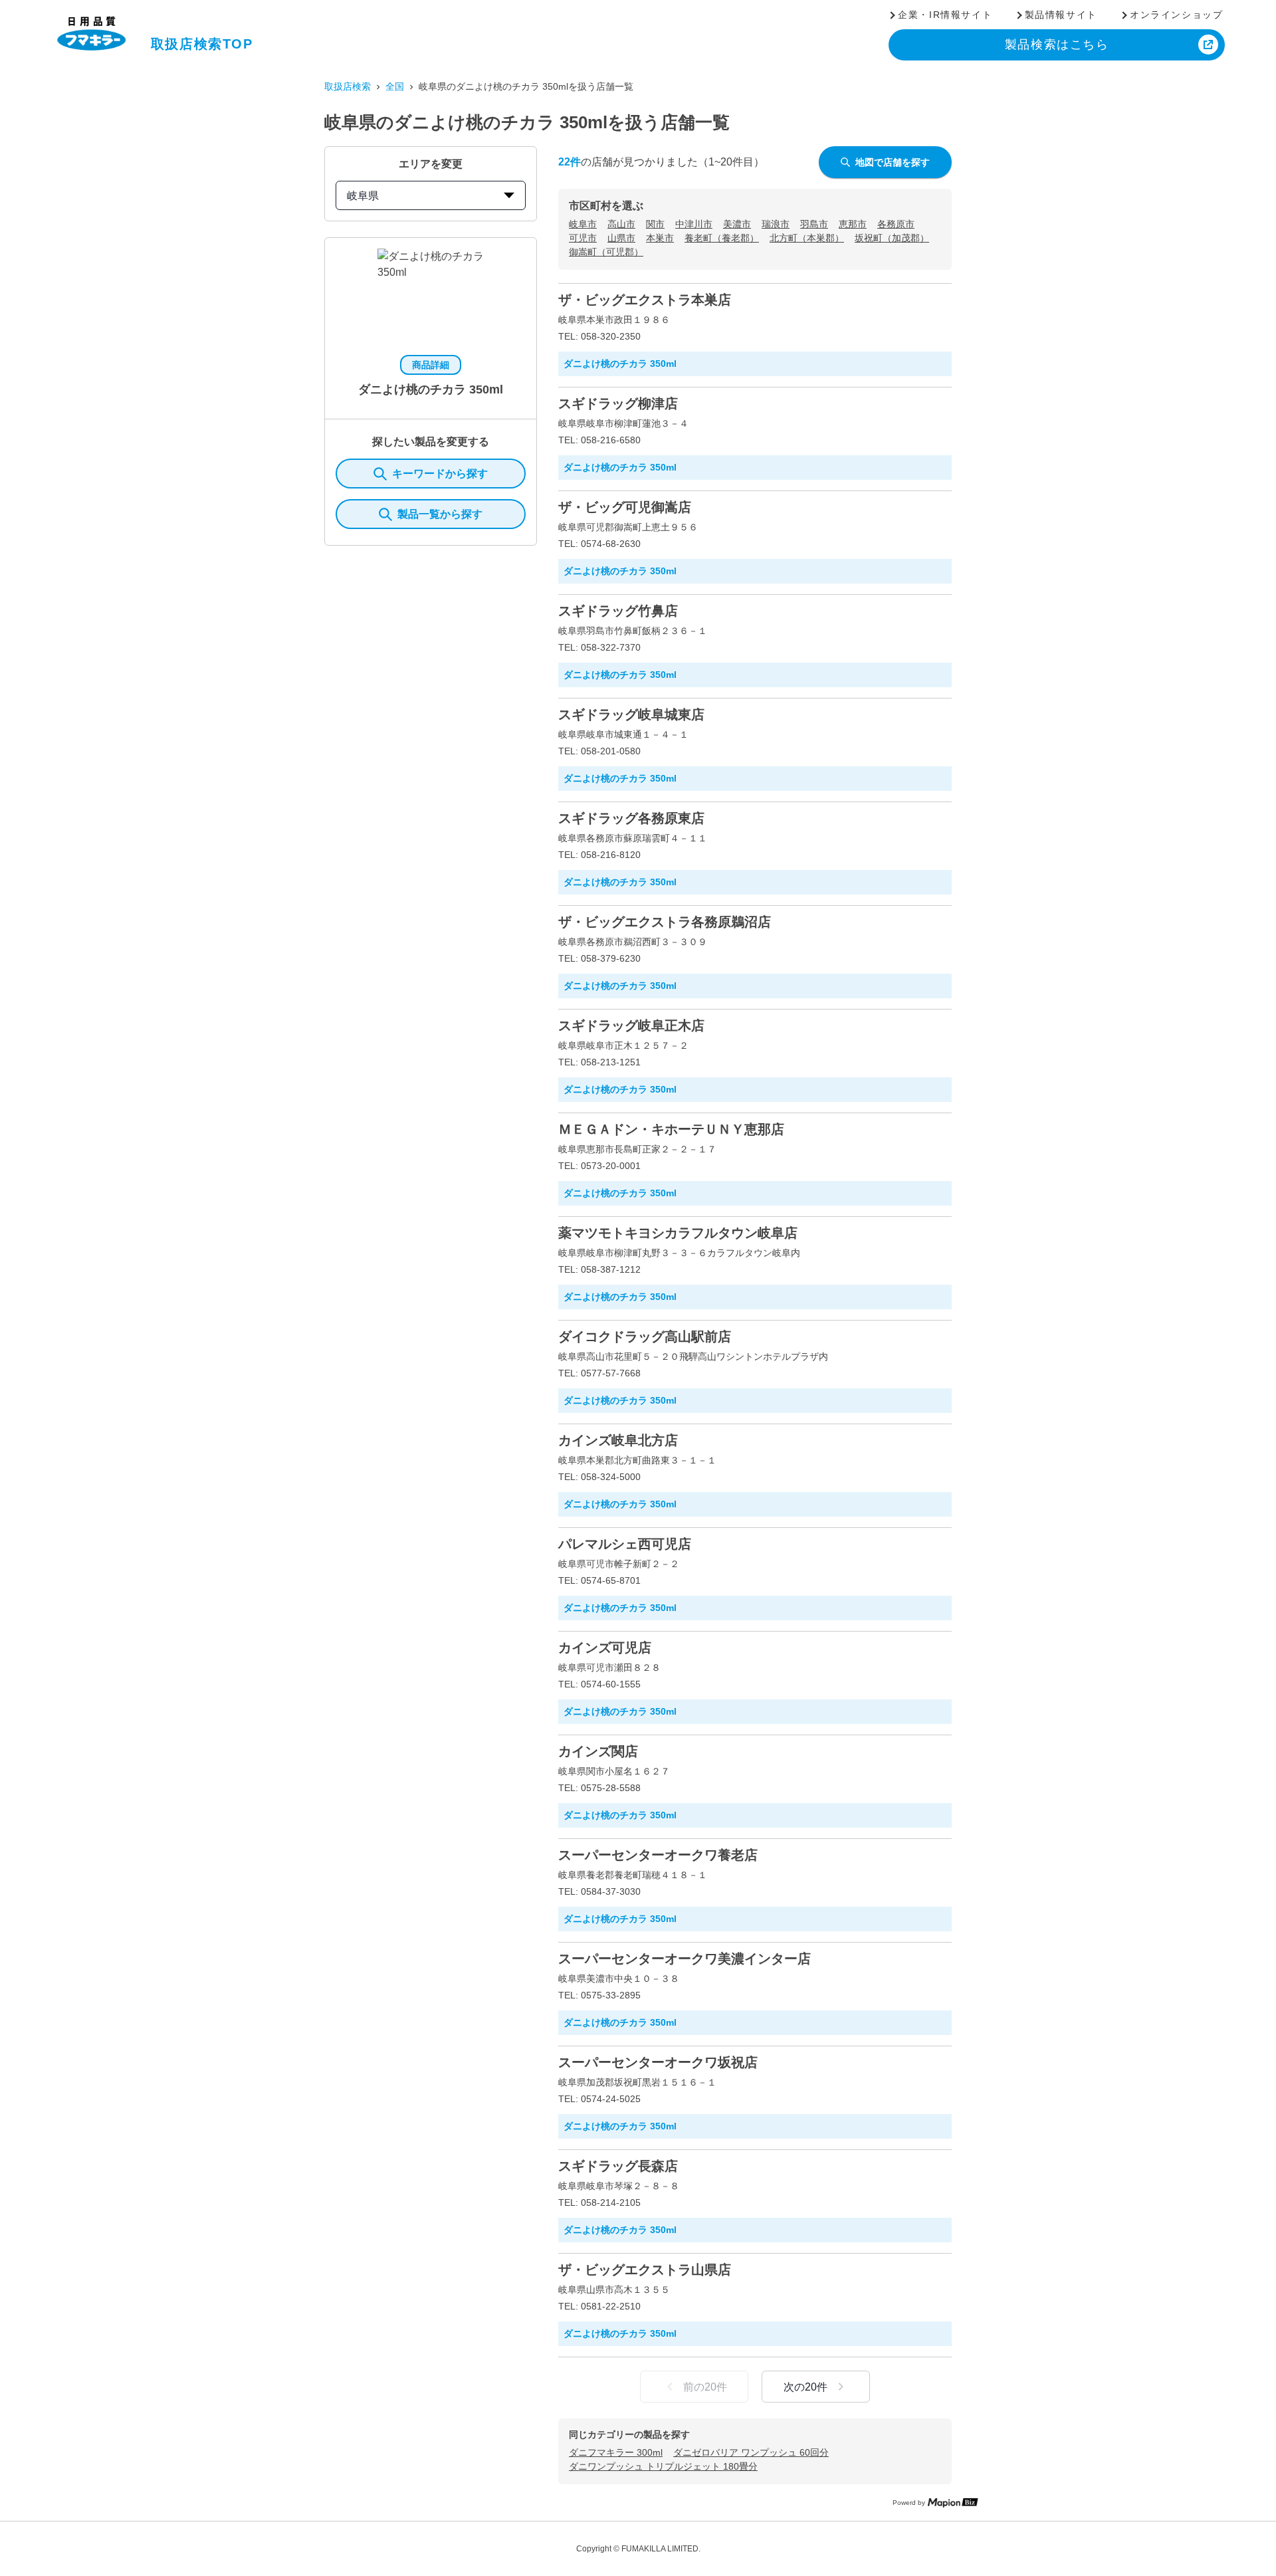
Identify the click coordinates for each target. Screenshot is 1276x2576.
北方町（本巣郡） (807, 238)
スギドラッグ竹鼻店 (618, 611)
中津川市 (694, 224)
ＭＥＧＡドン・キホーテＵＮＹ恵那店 (671, 1129)
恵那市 (853, 224)
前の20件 (705, 2387)
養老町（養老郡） (722, 238)
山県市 (621, 238)
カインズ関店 (598, 1751)
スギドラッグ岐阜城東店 (631, 714)
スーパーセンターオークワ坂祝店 (658, 2062)
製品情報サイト (1061, 15)
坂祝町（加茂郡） (892, 238)
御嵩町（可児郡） (606, 252)
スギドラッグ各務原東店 (631, 818)
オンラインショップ (1176, 15)
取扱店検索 (348, 86)
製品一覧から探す (440, 514)
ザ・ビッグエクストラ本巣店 (645, 300)
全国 (395, 86)
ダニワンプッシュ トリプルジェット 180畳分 (663, 2466)
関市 (655, 224)
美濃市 (737, 224)
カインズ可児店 (605, 1648)
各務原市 (896, 224)
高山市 (621, 224)
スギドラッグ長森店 (618, 2166)
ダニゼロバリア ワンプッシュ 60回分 (751, 2452)
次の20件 (805, 2387)
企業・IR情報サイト (945, 15)
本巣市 (660, 238)
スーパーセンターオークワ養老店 (658, 1855)
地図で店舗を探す (893, 162)
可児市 (583, 238)
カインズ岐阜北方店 (618, 1440)
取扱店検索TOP (202, 44)
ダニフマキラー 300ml (616, 2452)
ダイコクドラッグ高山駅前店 (645, 1337)
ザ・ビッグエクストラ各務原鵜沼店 (665, 922)
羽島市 (814, 224)
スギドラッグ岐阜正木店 (631, 1025)
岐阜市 (583, 224)
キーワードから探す (440, 474)
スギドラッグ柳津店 (618, 403)
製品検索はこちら (1057, 45)
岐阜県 (363, 196)
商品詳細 (431, 365)
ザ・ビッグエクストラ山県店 (645, 2270)
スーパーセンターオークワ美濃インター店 (685, 1959)
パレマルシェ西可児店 (625, 1544)
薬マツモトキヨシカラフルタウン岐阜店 (678, 1233)
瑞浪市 (776, 224)
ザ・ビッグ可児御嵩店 (625, 507)
